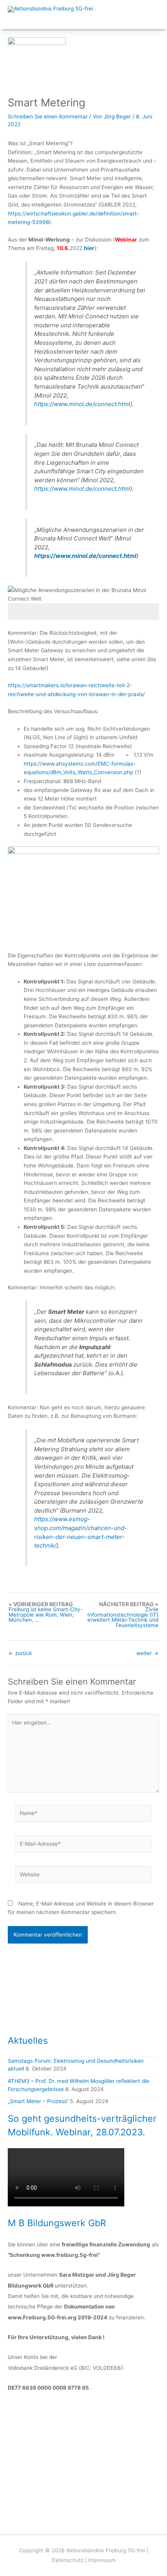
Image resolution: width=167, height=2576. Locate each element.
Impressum (102, 2560)
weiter (147, 1654)
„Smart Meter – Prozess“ (38, 2101)
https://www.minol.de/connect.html (82, 404)
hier (89, 248)
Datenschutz (68, 2560)
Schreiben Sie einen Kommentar (48, 116)
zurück (20, 1654)
